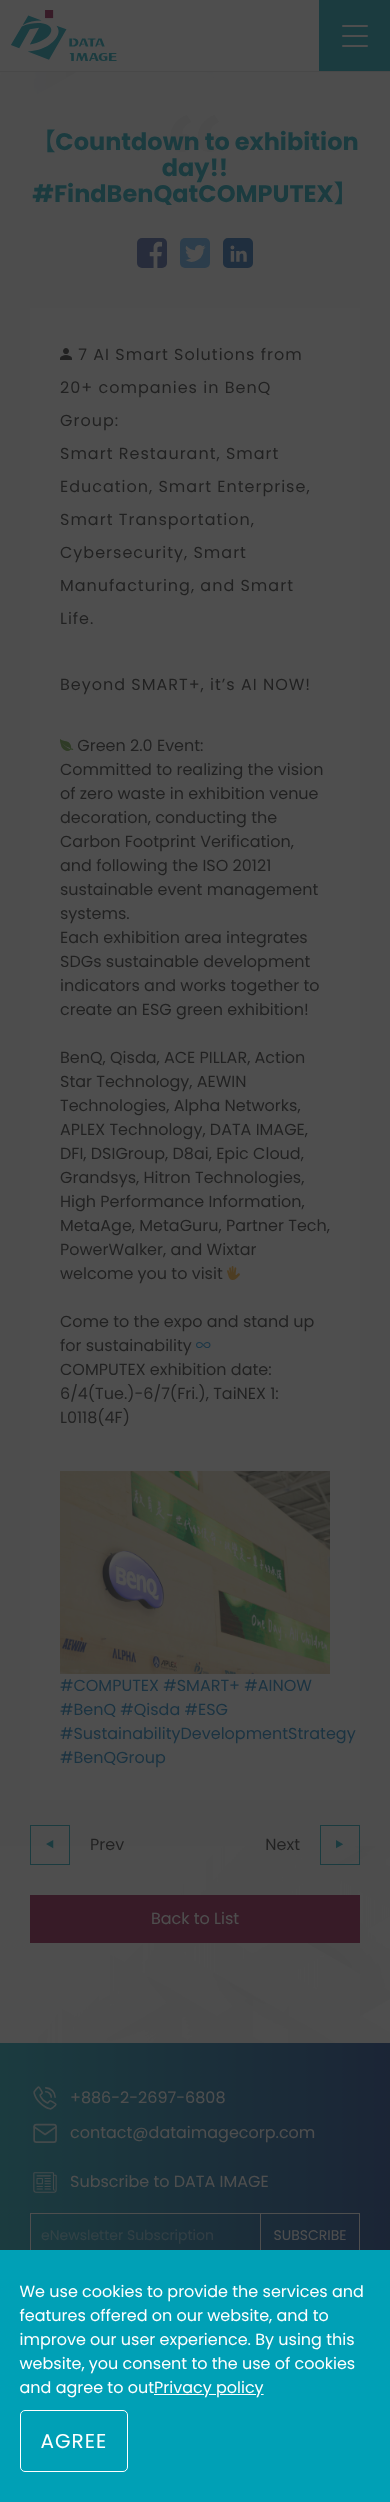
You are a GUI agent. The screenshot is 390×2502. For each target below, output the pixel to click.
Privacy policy (209, 2387)
